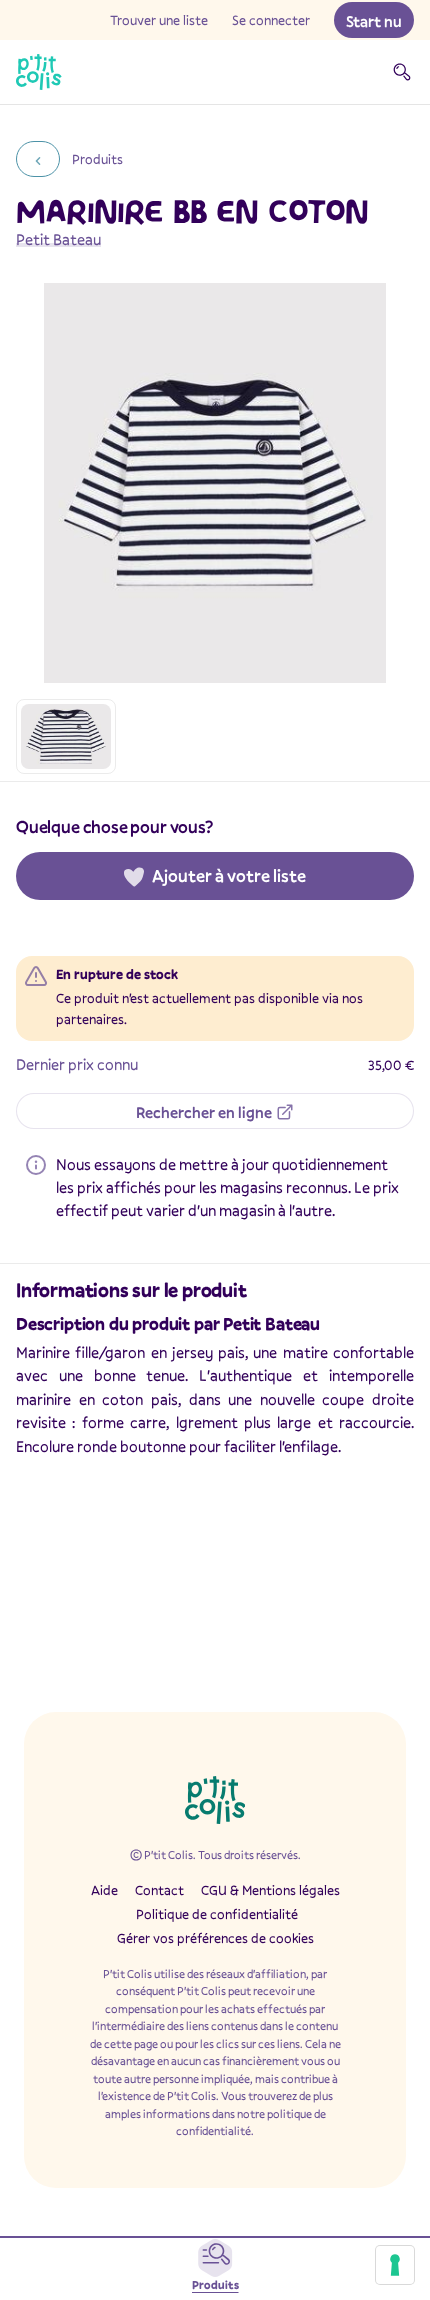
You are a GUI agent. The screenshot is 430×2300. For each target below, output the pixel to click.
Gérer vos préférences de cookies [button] (215, 1938)
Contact (159, 1890)
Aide (104, 1890)
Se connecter (271, 20)
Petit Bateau (58, 239)
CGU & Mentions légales (270, 1890)
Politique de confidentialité (217, 1914)
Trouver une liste (159, 20)
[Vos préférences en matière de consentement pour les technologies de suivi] (395, 2265)
